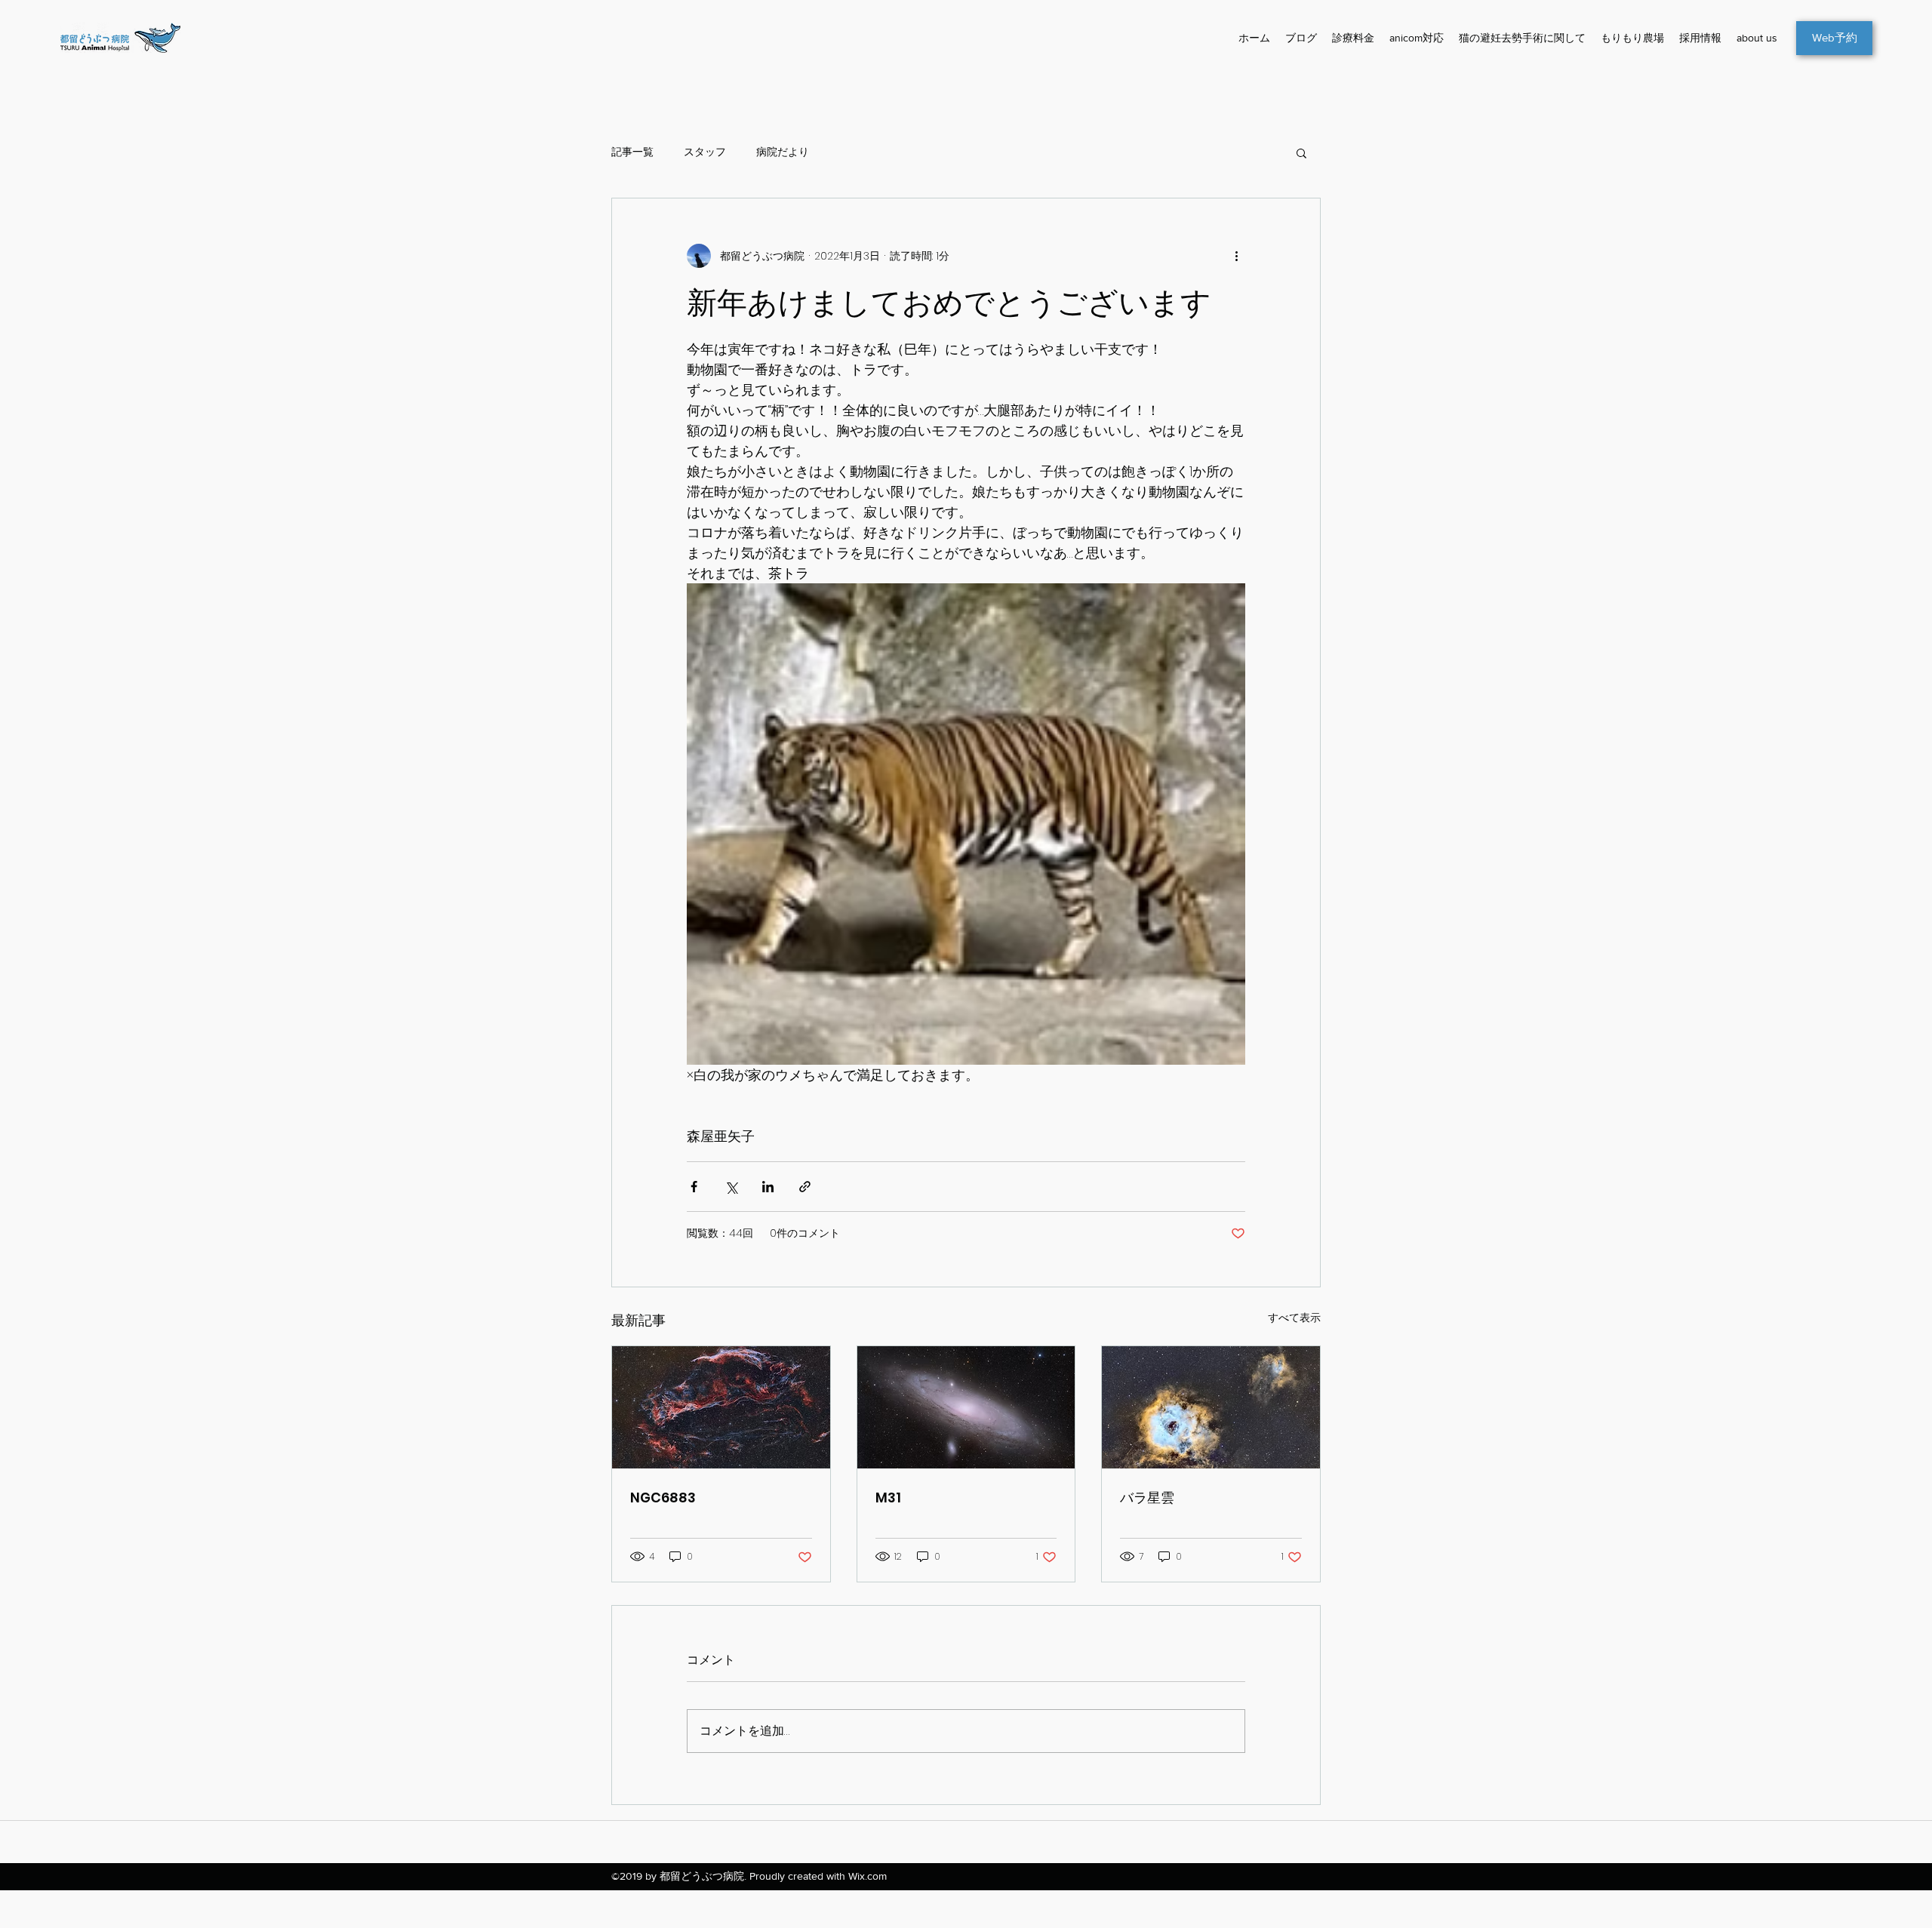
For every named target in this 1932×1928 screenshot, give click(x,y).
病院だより (783, 152)
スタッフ (705, 152)
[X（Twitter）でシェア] (731, 1187)
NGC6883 (663, 1498)
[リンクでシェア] (805, 1187)
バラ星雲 (1147, 1498)
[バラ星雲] (1211, 1407)
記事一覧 (632, 152)
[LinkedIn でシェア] (768, 1187)
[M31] (966, 1407)
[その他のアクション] (1236, 256)
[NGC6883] (721, 1407)
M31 (888, 1498)
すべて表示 (1294, 1318)
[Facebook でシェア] (694, 1187)
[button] (1301, 152)
